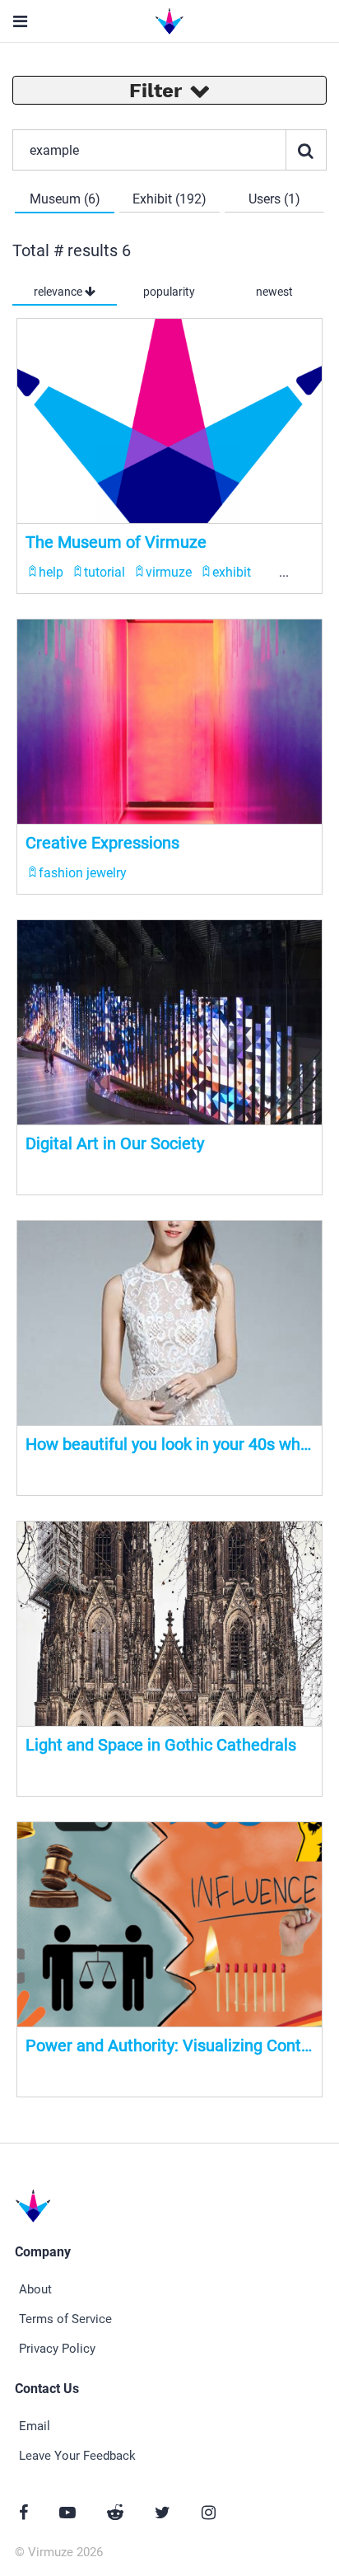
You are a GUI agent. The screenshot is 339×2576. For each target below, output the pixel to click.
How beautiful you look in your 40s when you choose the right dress (169, 1444)
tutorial (104, 572)
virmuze (169, 572)
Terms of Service (65, 2319)
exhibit (232, 572)
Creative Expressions (102, 843)
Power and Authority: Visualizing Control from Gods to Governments (169, 2045)
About (35, 2289)
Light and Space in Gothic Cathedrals (161, 1745)
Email (35, 2426)
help (51, 572)
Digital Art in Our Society (115, 1143)
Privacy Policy (57, 2349)
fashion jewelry (83, 873)
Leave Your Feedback (77, 2456)
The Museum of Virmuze (116, 542)
